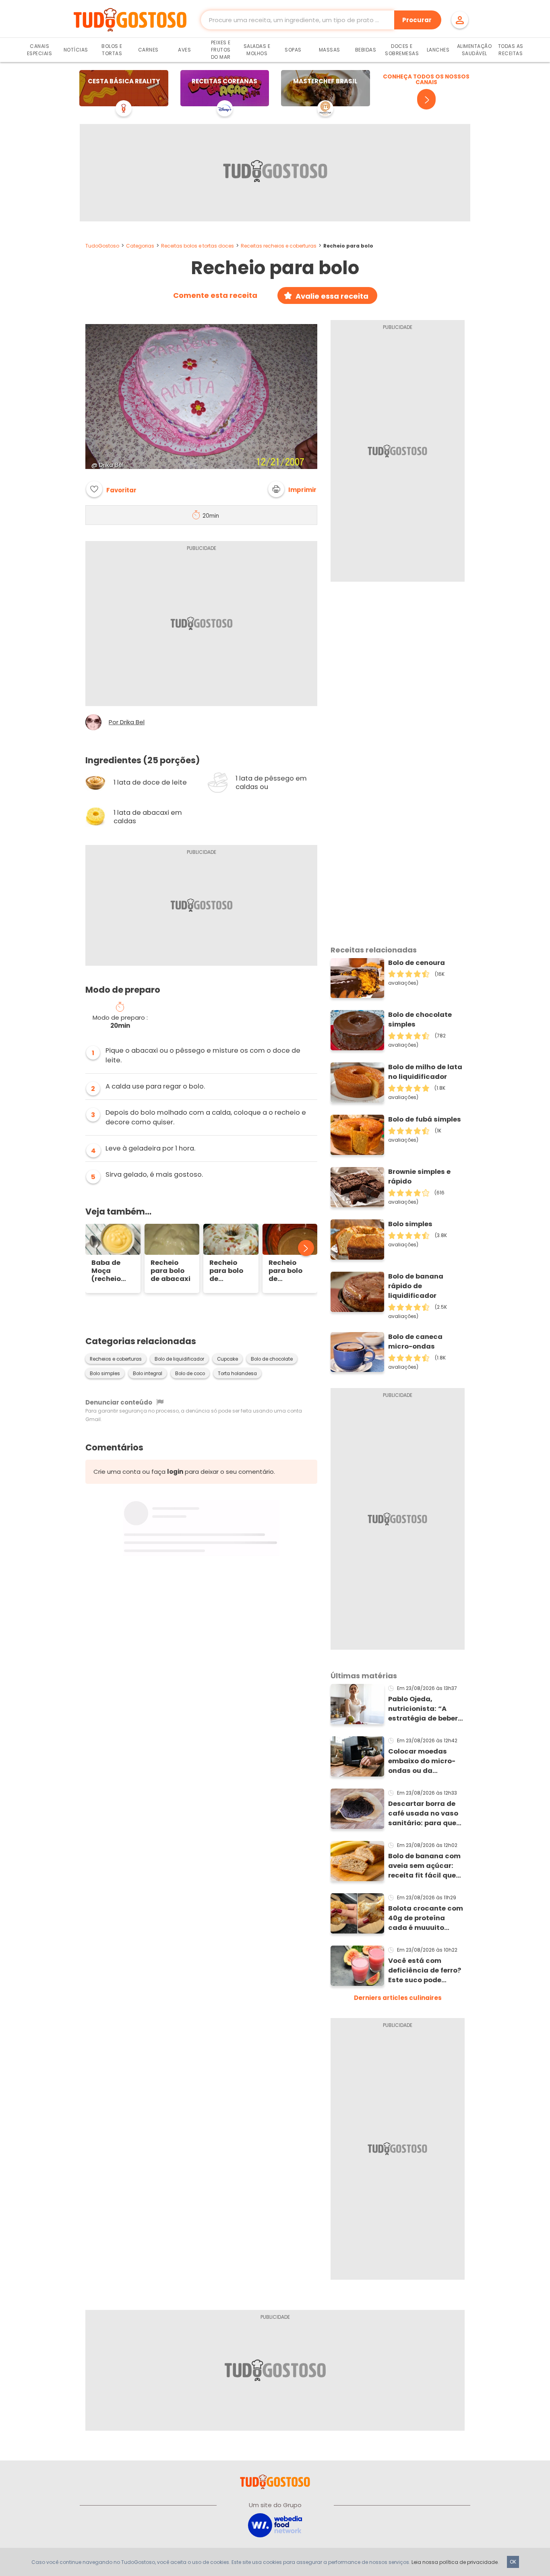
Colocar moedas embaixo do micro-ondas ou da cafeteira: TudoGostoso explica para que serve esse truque (426, 1761)
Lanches (438, 50)
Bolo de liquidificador (179, 1359)
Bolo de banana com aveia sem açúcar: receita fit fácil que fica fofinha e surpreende (424, 1866)
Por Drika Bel (127, 722)
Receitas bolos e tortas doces (197, 246)
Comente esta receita (215, 295)
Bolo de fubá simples (425, 1119)
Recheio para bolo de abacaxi (171, 1271)
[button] (292, 489)
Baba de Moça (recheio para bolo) (110, 1271)
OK (513, 2562)
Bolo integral (148, 1374)
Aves (184, 50)
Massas (330, 50)
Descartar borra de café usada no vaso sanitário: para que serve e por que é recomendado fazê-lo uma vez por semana (424, 1814)
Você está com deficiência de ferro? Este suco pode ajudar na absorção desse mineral (425, 1971)
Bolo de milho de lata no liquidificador (425, 1072)
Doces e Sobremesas (402, 50)
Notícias (76, 50)
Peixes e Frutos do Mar (221, 50)
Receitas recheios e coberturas (279, 246)
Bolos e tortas (112, 50)
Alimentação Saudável (475, 50)
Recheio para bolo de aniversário (230, 1271)
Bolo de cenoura (417, 963)
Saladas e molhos (257, 50)
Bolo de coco (190, 1374)
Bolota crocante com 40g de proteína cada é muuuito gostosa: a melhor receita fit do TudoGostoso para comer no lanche (426, 1918)
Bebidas (366, 50)
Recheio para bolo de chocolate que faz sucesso (287, 1271)
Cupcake (227, 1359)
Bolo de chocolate (272, 1359)
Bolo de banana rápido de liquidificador (416, 1286)
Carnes (148, 50)
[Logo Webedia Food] (275, 2525)
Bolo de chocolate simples (420, 1019)
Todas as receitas (511, 50)
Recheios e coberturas (116, 1359)
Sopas (293, 50)
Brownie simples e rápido (419, 1176)
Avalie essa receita (332, 296)
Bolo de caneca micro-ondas (415, 1342)
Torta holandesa (237, 1374)
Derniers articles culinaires (398, 1998)
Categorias (140, 246)
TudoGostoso (102, 246)
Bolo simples (105, 1374)
